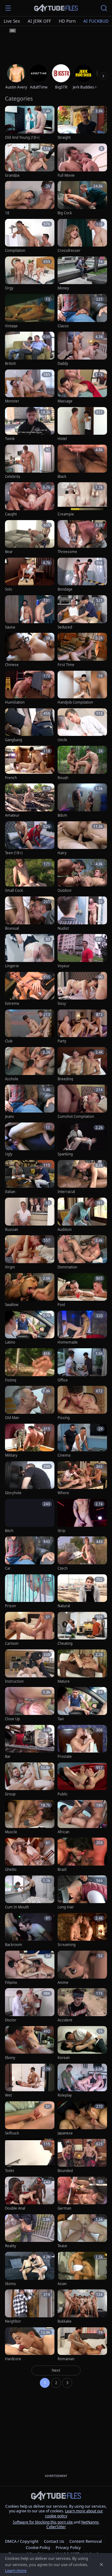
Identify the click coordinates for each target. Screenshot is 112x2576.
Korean (64, 2058)
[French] (30, 763)
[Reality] (30, 2231)
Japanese (65, 2133)
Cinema (64, 1455)
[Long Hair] (82, 1893)
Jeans (9, 1117)
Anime (63, 1983)
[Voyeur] (82, 951)
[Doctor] (30, 2005)
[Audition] (82, 1215)
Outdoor (65, 891)
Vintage (11, 326)
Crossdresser (69, 251)
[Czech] (82, 1554)
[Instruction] (30, 1667)
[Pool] (82, 1290)
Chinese (12, 665)
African (63, 1832)
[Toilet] (30, 2156)
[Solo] (30, 575)
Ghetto (11, 1870)
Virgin (10, 1267)
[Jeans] (30, 1102)
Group (10, 1794)
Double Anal (15, 2208)
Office (63, 1380)
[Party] (82, 1027)
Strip (61, 1531)
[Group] (30, 1780)
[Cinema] (82, 1441)
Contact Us (54, 2541)
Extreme (12, 1004)
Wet (8, 2095)
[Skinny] (30, 2269)
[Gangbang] (30, 726)
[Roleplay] (82, 2081)
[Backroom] (30, 1930)
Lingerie (12, 966)
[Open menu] (8, 8)
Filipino (11, 1983)
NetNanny (90, 2522)
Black (62, 477)
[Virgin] (30, 1252)
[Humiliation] (30, 688)
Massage (65, 401)
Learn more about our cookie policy (74, 2513)
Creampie (66, 514)
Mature (64, 1681)
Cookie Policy (38, 2547)
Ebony (10, 2058)
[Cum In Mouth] (30, 1893)
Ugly (9, 1154)
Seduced (65, 627)
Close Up (12, 1719)
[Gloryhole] (30, 1478)
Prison (10, 1606)
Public (63, 1794)
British (10, 364)
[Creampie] (82, 499)
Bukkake (65, 2321)
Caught (11, 514)
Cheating (65, 1644)
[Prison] (30, 1592)
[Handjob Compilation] (82, 688)
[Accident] (82, 2005)
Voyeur (64, 966)
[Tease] (82, 2231)
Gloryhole (13, 1493)
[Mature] (82, 1667)
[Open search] (104, 8)
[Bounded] (82, 2156)
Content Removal (86, 2541)
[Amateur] (30, 801)
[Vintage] (30, 311)
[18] (30, 198)
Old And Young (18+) (22, 138)
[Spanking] (82, 1140)
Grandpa (12, 175)
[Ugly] (30, 1140)
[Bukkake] (82, 2307)
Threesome (67, 552)
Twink (10, 439)
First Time (66, 665)
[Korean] (82, 2043)
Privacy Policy (68, 2547)
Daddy (63, 364)
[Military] (30, 1441)
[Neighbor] (30, 2307)
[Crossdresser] (82, 236)
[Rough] (82, 763)
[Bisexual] (30, 914)
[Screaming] (82, 1930)
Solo (9, 589)
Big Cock (65, 213)
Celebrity (13, 477)
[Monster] (30, 387)
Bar (8, 1757)
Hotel (62, 439)
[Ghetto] (30, 1855)
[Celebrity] (30, 462)
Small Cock (14, 891)
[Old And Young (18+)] (30, 123)
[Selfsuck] (30, 2118)
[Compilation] (30, 236)
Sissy (62, 1004)
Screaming (67, 1945)
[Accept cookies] (101, 2565)
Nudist (63, 928)
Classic (63, 326)
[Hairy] (82, 839)
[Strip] (82, 1516)
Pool (61, 1305)
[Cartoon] (30, 1629)
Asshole (12, 1079)
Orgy (9, 288)
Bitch (9, 1531)
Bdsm (62, 815)
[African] (82, 1817)
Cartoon (12, 1644)
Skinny (10, 2284)
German (64, 2208)
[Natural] (82, 1592)
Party (62, 1041)
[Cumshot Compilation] (82, 1102)
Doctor (11, 2020)
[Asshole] (30, 1064)
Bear (9, 552)
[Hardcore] (30, 2345)
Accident (65, 2020)
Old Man (12, 1418)
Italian (10, 1192)
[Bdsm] (82, 801)
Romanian (66, 2359)
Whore (63, 1493)
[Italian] (30, 1177)
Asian (62, 2284)
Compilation (15, 251)
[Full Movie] (82, 161)
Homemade (68, 1342)
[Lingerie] (30, 951)
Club (9, 1041)
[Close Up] (30, 1704)
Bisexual (12, 928)
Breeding (65, 1079)
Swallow (12, 1305)
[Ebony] (30, 2043)
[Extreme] (30, 989)
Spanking (65, 1154)
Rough (63, 778)
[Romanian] (82, 2345)
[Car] (30, 1554)
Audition (65, 1230)
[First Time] (82, 650)
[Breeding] (82, 1064)
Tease (62, 2246)
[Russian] (30, 1215)
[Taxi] (82, 1704)
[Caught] (30, 499)
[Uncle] (82, 726)
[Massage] (82, 387)
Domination (67, 1267)
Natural (64, 1606)
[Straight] (82, 123)
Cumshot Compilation (76, 1117)
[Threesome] (82, 537)
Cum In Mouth (17, 1907)
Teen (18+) (14, 853)
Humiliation (15, 702)
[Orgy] (30, 274)
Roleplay (65, 2095)
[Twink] (30, 424)
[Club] (30, 1027)
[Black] (82, 462)
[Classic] (82, 311)
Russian (12, 1230)
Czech (63, 1568)
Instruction (14, 1681)
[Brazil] (82, 1855)
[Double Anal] (30, 2194)
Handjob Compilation (75, 702)
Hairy (62, 853)
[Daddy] (82, 349)
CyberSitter (56, 2527)
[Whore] (82, 1478)
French (11, 778)
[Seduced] (82, 612)
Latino (10, 1342)
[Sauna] (30, 612)
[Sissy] (82, 989)
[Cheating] (82, 1629)
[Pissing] (82, 1403)
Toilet (9, 2171)
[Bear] (30, 537)
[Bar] (30, 1742)
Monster (12, 401)
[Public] (82, 1780)
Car (8, 1568)
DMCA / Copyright (22, 2541)
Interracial (66, 1192)
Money (63, 288)
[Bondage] (82, 575)
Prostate (65, 1757)
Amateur (12, 815)
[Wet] (30, 2081)
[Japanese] (82, 2118)
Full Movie (66, 175)
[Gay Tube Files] (56, 8)
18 (7, 213)
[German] (82, 2194)
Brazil (62, 1870)
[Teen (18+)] (30, 839)
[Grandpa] (30, 161)
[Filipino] (30, 1968)
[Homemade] (82, 1328)
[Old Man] (30, 1403)
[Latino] (30, 1328)
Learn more (16, 2570)
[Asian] (82, 2269)
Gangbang (14, 740)
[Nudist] (82, 914)
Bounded (65, 2171)
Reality (11, 2246)
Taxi (61, 1719)
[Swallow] (30, 1290)
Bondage (65, 589)
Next (56, 2370)
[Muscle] (30, 1817)
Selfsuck (12, 2133)
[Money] (82, 274)
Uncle (62, 740)
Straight (64, 138)
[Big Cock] (82, 198)
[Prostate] (82, 1742)
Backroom (14, 1945)
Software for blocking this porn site (43, 2522)
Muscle (11, 1832)
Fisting (11, 1380)
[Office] (82, 1365)
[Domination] (82, 1252)
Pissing (64, 1418)
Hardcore (13, 2359)
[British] (30, 349)
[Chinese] (30, 650)
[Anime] (82, 1968)
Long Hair (66, 1907)
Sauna (10, 627)
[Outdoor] (82, 876)
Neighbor (13, 2321)
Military (11, 1455)
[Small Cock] (30, 876)
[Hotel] (82, 424)
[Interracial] (82, 1177)
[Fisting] (30, 1365)
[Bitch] (30, 1516)
